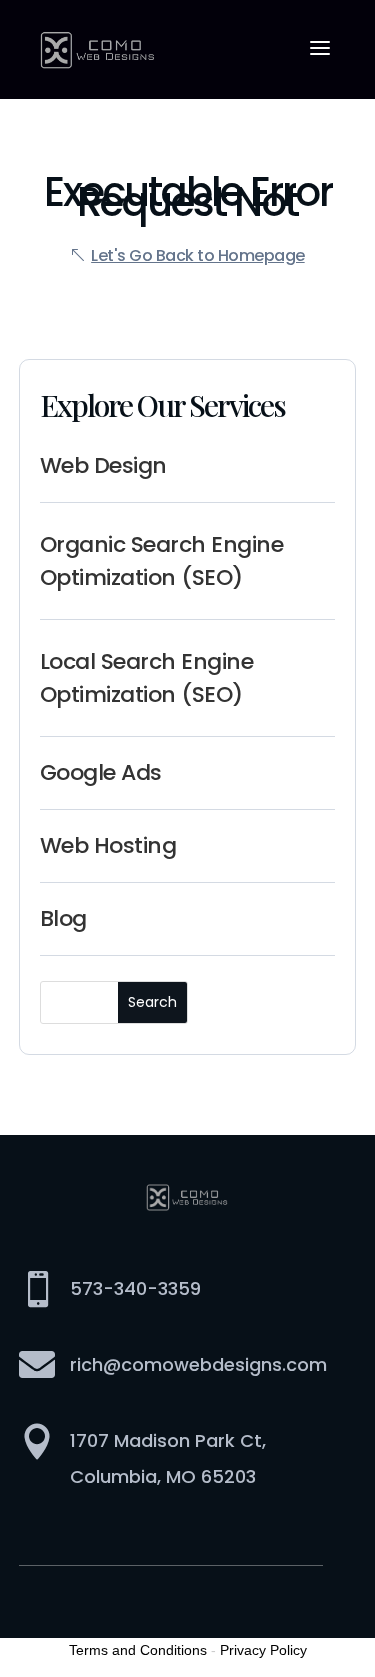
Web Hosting (108, 845)
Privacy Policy (263, 1650)
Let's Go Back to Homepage (198, 255)
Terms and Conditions (138, 1650)
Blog (63, 918)
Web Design (103, 465)
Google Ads (101, 772)
